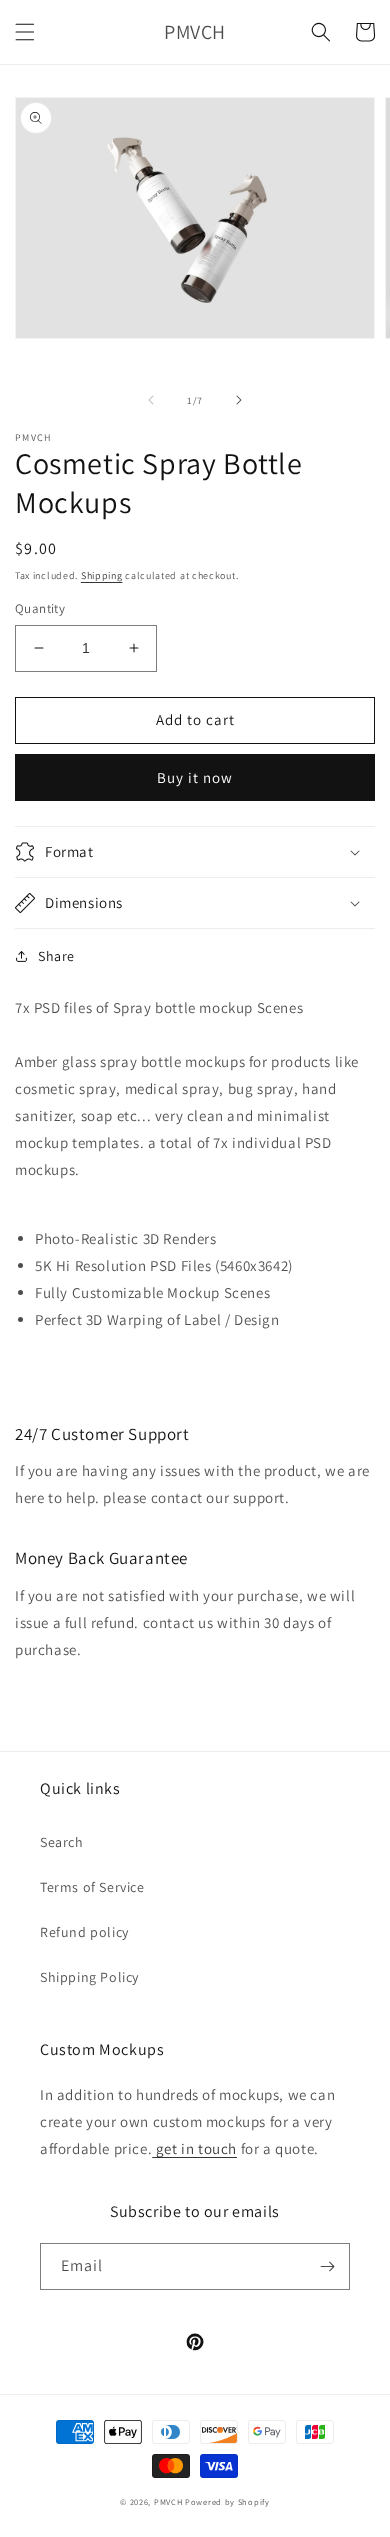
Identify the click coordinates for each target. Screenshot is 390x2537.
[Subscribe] (327, 2266)
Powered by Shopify (227, 2501)
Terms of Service (92, 1887)
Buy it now (195, 777)
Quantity (40, 608)
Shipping (102, 575)
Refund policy (84, 1932)
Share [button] (56, 956)
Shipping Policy (89, 1977)
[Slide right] (239, 400)
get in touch (194, 2148)
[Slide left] (151, 400)
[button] (25, 32)
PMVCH (168, 2501)
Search (62, 1842)
